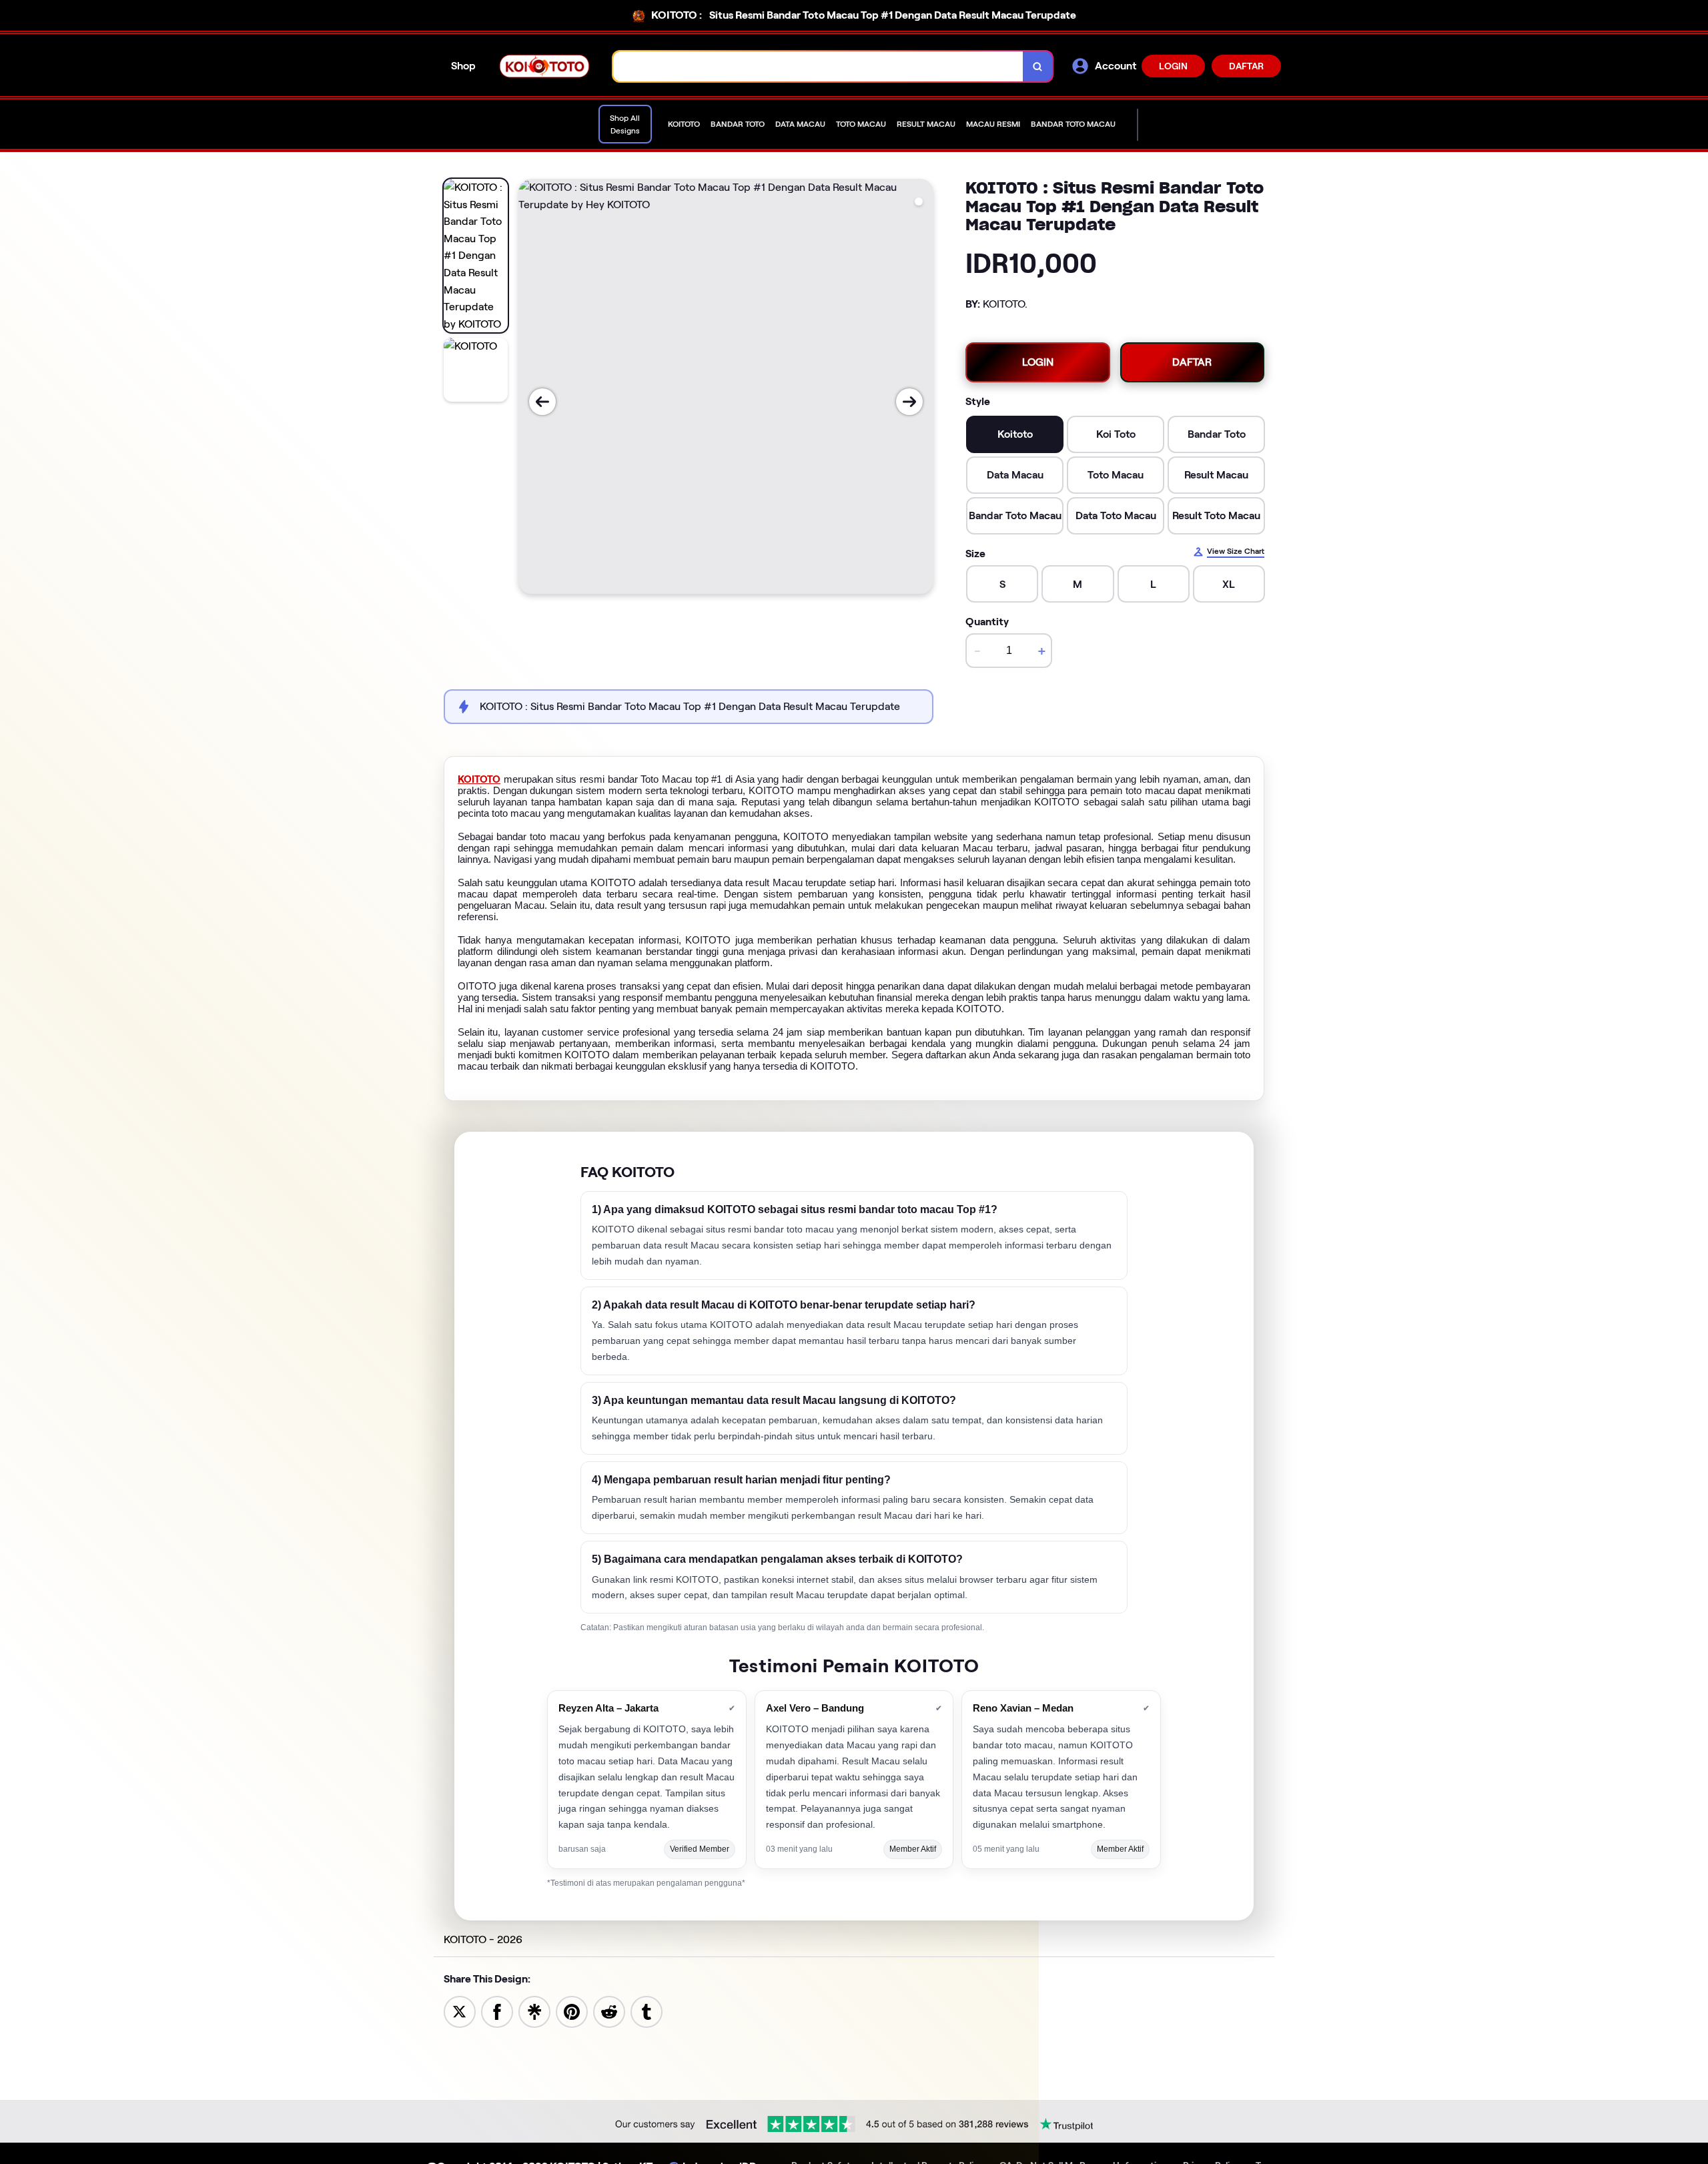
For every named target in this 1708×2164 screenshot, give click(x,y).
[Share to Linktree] (534, 2011)
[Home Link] (544, 66)
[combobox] (818, 66)
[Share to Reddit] (609, 2011)
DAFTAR (1246, 66)
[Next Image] (909, 402)
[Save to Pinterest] (572, 2011)
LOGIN (1173, 66)
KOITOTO (479, 779)
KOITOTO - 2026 (483, 1939)
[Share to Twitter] (460, 2011)
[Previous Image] (542, 402)
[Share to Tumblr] (647, 2011)
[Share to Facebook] (497, 2011)
